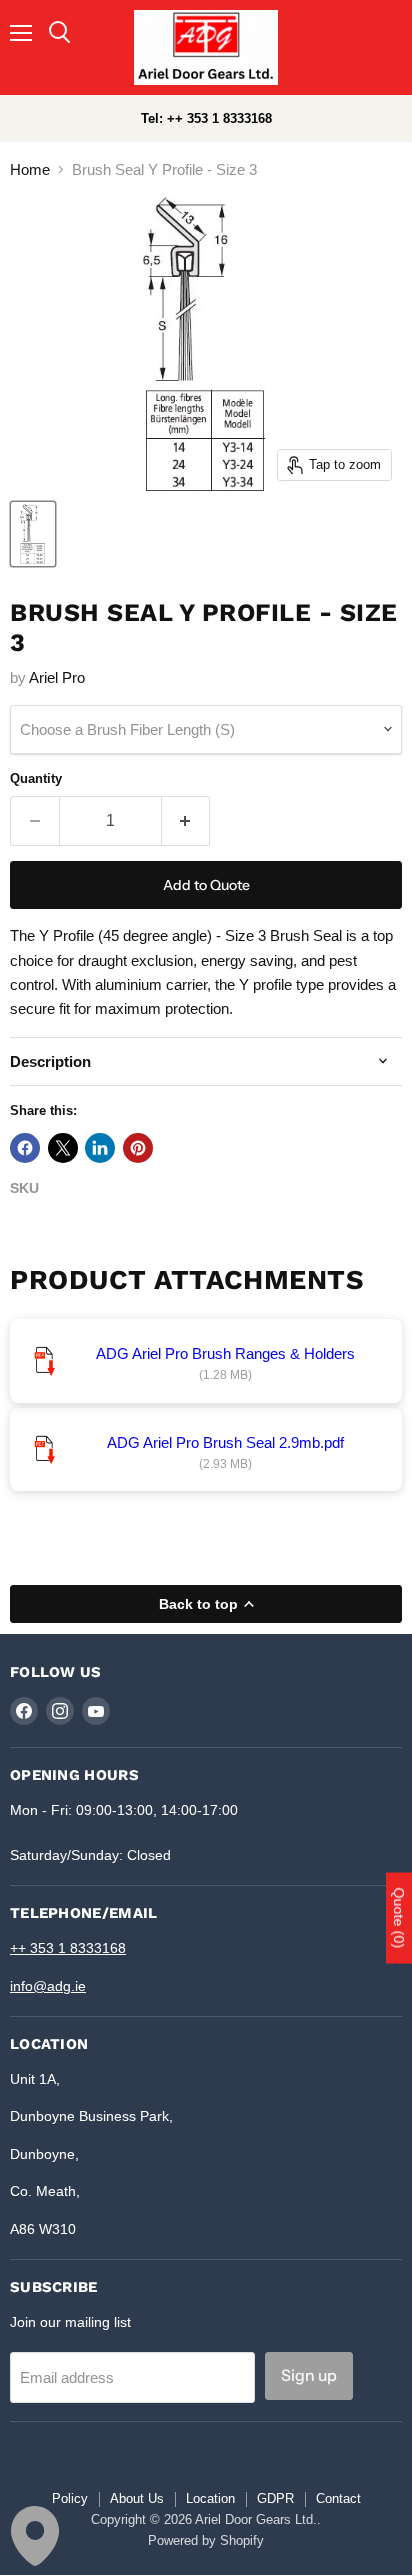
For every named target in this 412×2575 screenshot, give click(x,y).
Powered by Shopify (206, 2540)
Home (30, 169)
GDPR (275, 2498)
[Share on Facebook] (25, 1148)
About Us (137, 2498)
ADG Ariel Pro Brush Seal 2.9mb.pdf (225, 1442)
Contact (338, 2498)
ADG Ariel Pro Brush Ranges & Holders (225, 1353)
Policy (70, 2498)
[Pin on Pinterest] (138, 1148)
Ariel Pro (57, 677)
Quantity (36, 778)
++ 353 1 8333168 (68, 1948)
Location (210, 2498)
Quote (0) (399, 1918)
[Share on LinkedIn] (100, 1148)
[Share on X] (63, 1148)
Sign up (309, 2375)
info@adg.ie (48, 1986)
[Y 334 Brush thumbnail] (33, 534)
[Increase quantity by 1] (186, 821)
